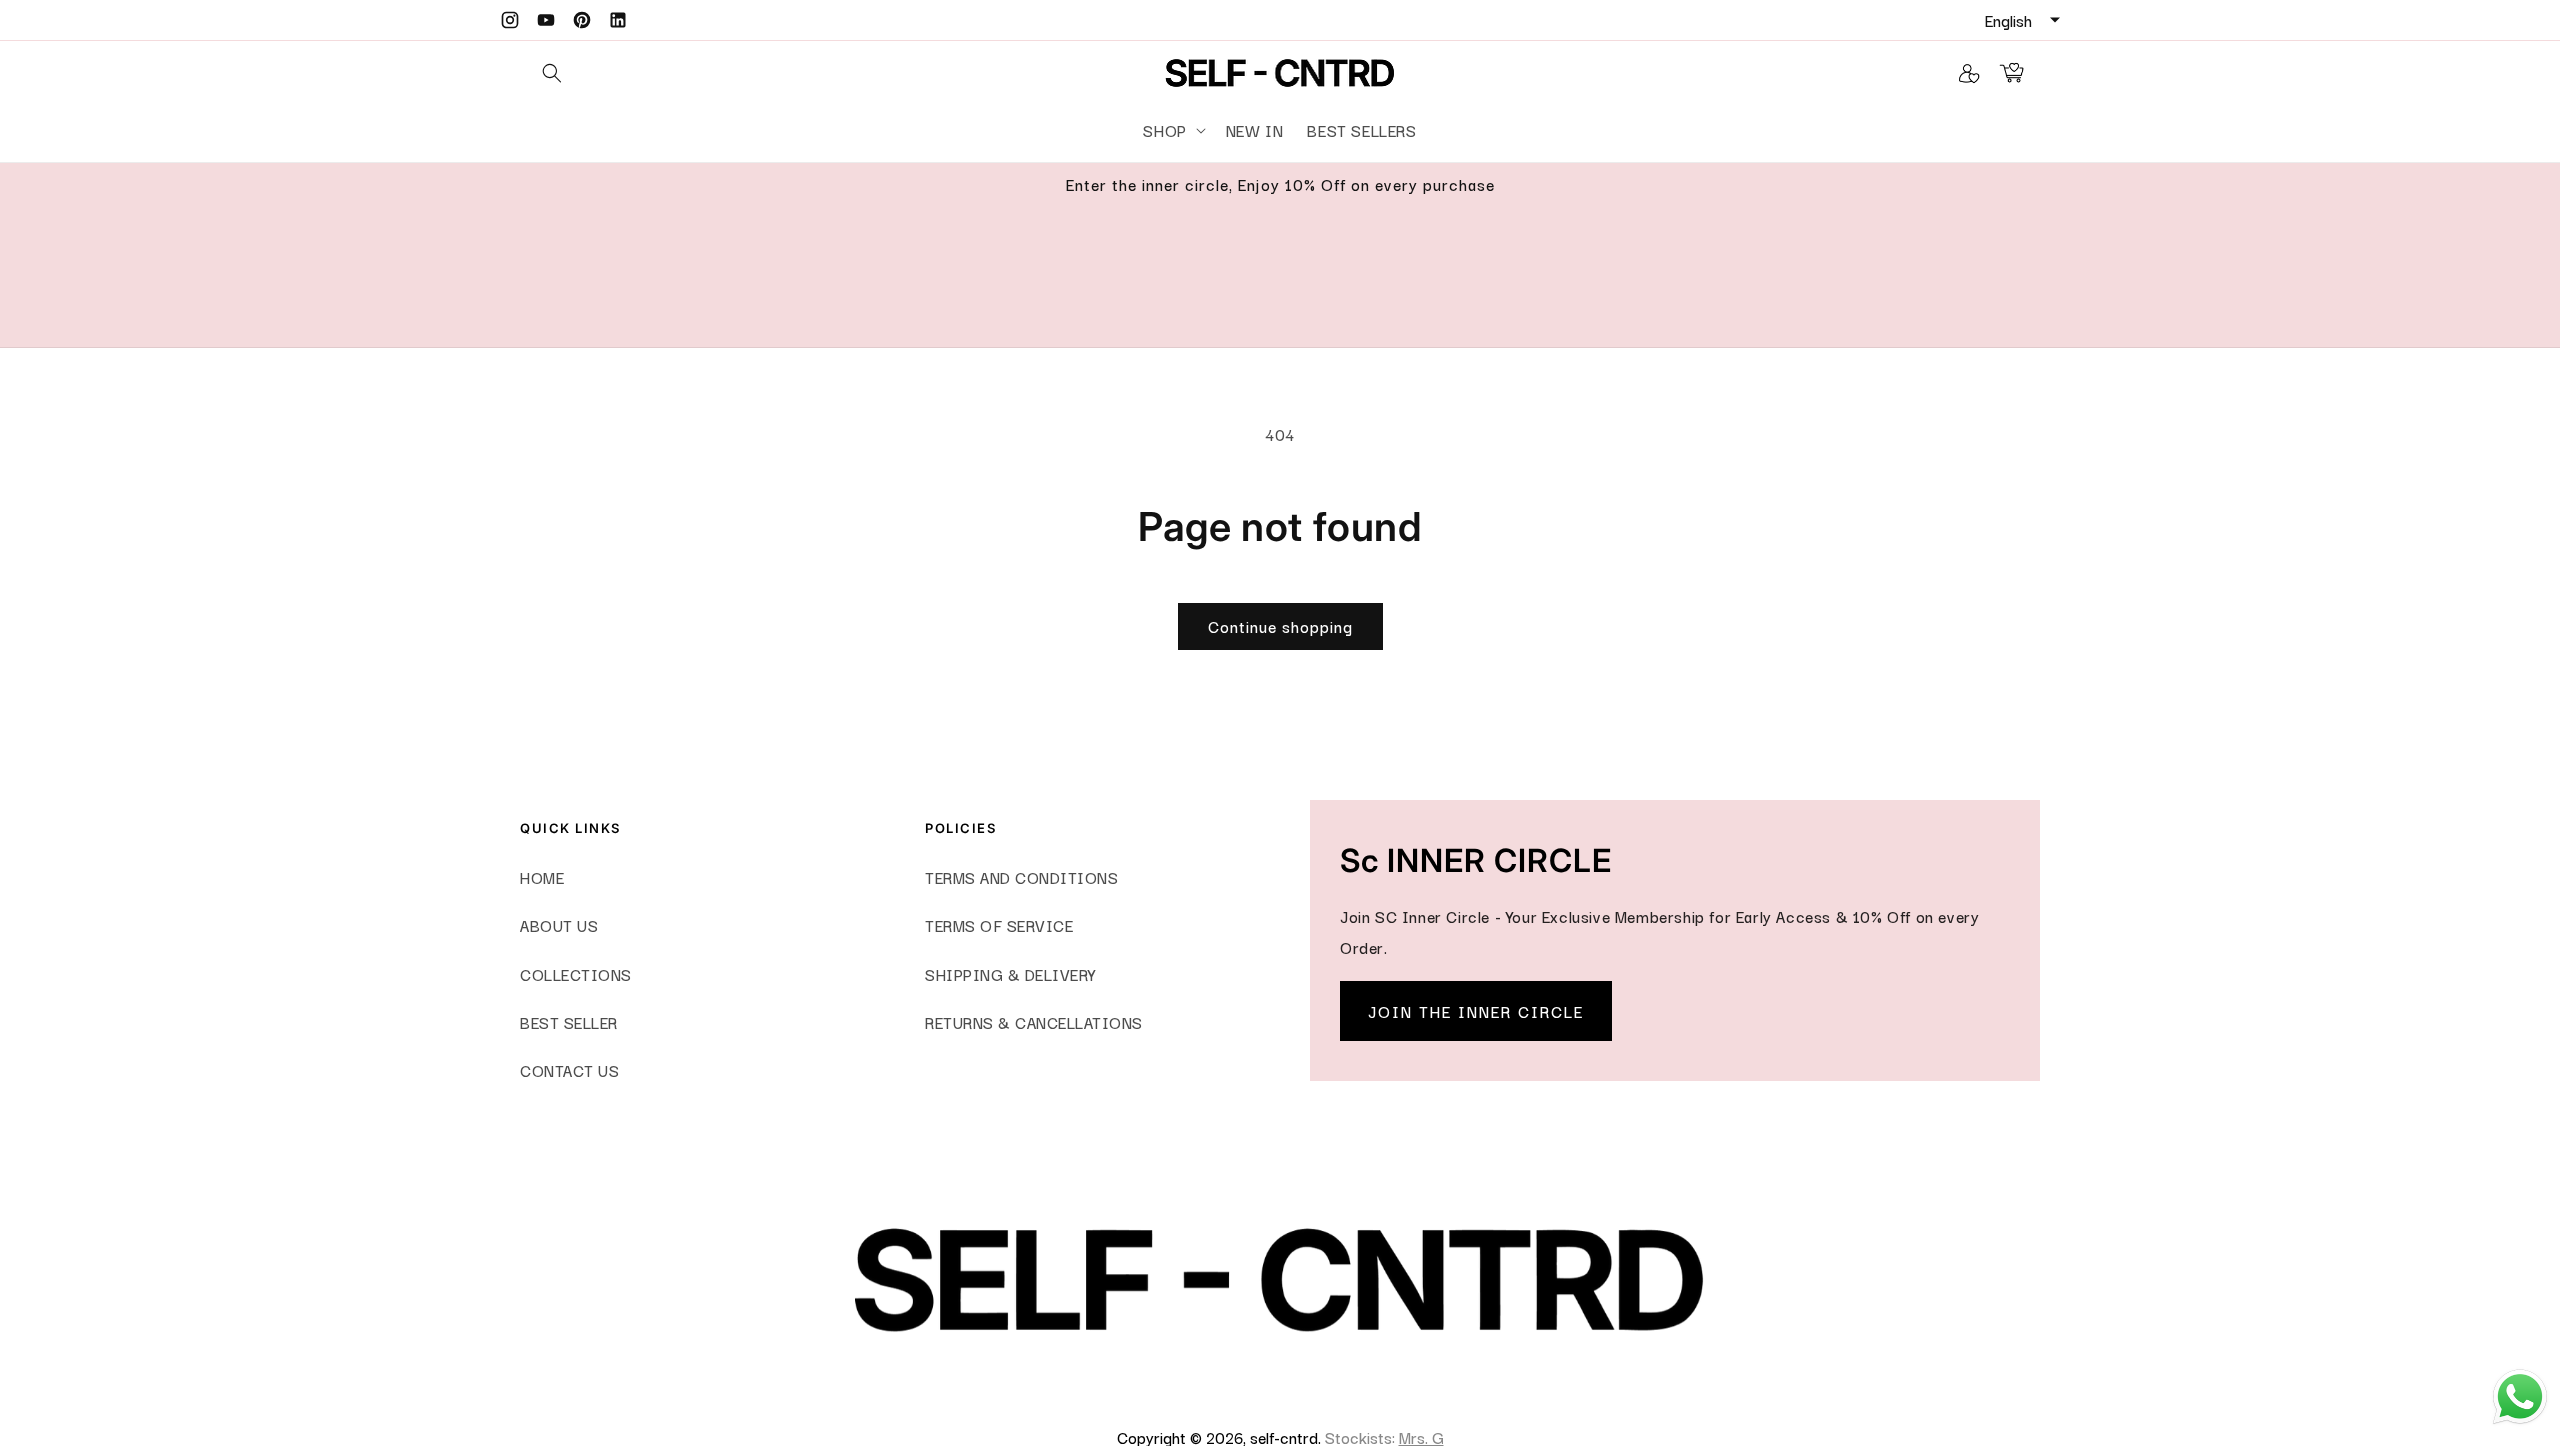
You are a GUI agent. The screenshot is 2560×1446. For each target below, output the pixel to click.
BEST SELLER (569, 1022)
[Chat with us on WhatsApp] (2520, 1420)
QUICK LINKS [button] (570, 828)
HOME (542, 877)
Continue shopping (1280, 626)
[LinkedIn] (618, 20)
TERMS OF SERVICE (999, 925)
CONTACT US (569, 1070)
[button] (1172, 130)
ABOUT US (559, 925)
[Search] (552, 73)
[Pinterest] (582, 20)
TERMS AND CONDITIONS (1021, 877)
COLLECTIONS (576, 974)
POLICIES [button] (960, 828)
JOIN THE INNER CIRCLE (1476, 1011)
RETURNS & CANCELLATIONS (1034, 1022)
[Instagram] (510, 20)
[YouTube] (546, 20)
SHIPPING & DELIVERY (1010, 974)
